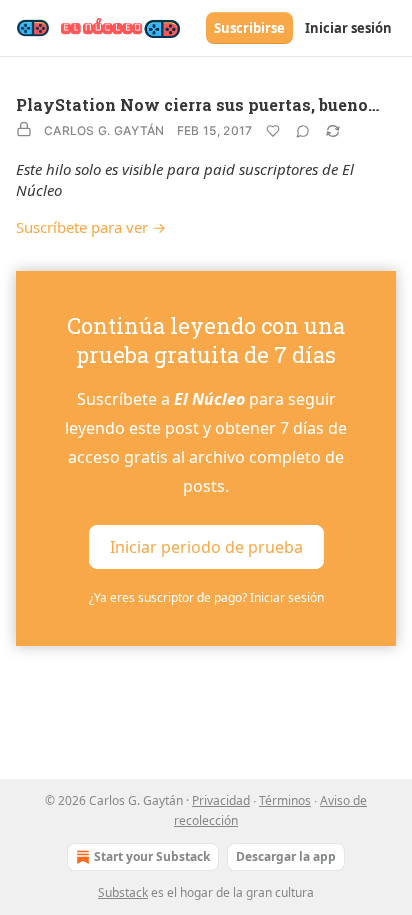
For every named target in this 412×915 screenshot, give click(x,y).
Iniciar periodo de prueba (206, 547)
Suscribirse (249, 28)
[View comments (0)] (303, 131)
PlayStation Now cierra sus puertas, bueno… (197, 104)
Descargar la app (286, 856)
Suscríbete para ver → (91, 227)
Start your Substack (152, 856)
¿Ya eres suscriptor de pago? (206, 597)
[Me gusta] (273, 131)
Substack (123, 892)
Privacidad (221, 800)
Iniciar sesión (348, 28)
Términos (285, 800)
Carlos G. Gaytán (104, 130)
